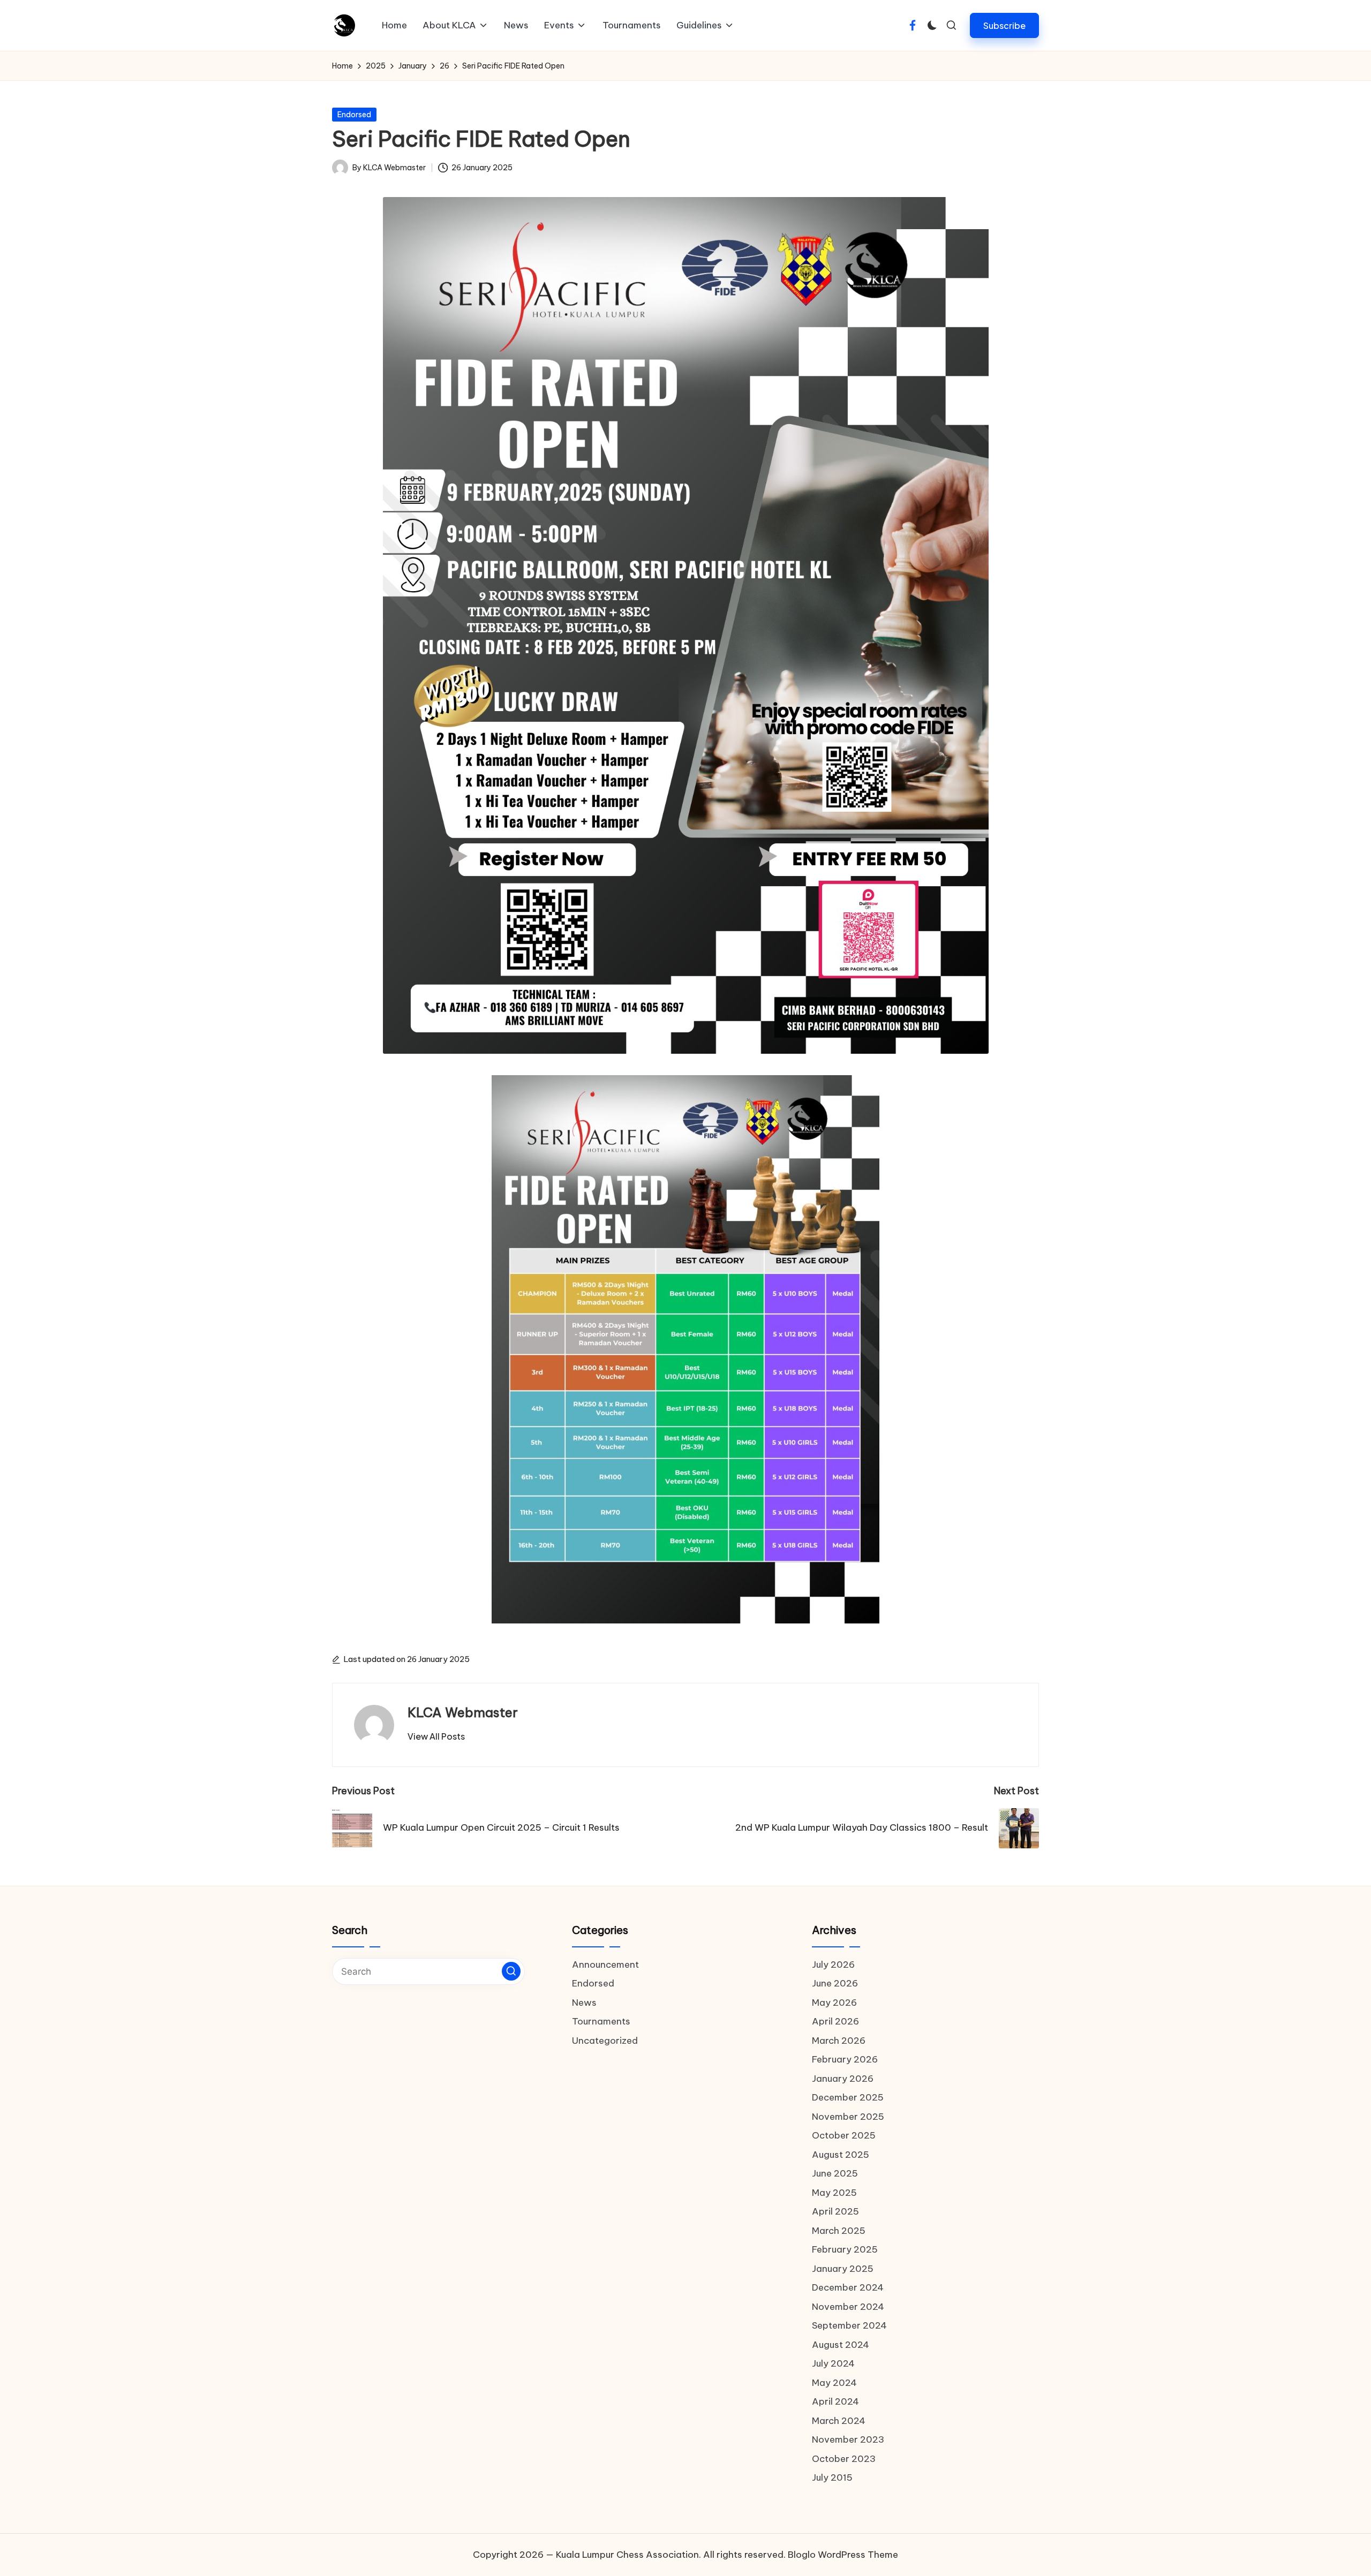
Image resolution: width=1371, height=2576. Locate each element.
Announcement (605, 1965)
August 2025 (841, 2155)
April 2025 (835, 2211)
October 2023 (844, 2459)
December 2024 (848, 2287)
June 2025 (835, 2173)
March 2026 (839, 2041)
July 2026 (833, 1965)
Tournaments (601, 2021)
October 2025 (844, 2135)
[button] (1004, 25)
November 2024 (848, 2307)
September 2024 (849, 2325)
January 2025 (843, 2269)
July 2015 (832, 2477)
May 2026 (834, 2003)
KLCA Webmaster (463, 1712)
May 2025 (834, 2193)
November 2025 (848, 2117)
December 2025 (848, 2097)
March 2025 (839, 2231)
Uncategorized (605, 2041)
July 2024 (833, 2363)
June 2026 (835, 1983)
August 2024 (841, 2345)
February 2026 (845, 2059)
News (584, 2003)
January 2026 (843, 2079)
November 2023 (848, 2439)
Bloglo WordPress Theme (843, 2555)
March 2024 (839, 2421)
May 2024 (834, 2383)
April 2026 (835, 2021)
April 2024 (835, 2401)
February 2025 (845, 2249)
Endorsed (354, 115)
